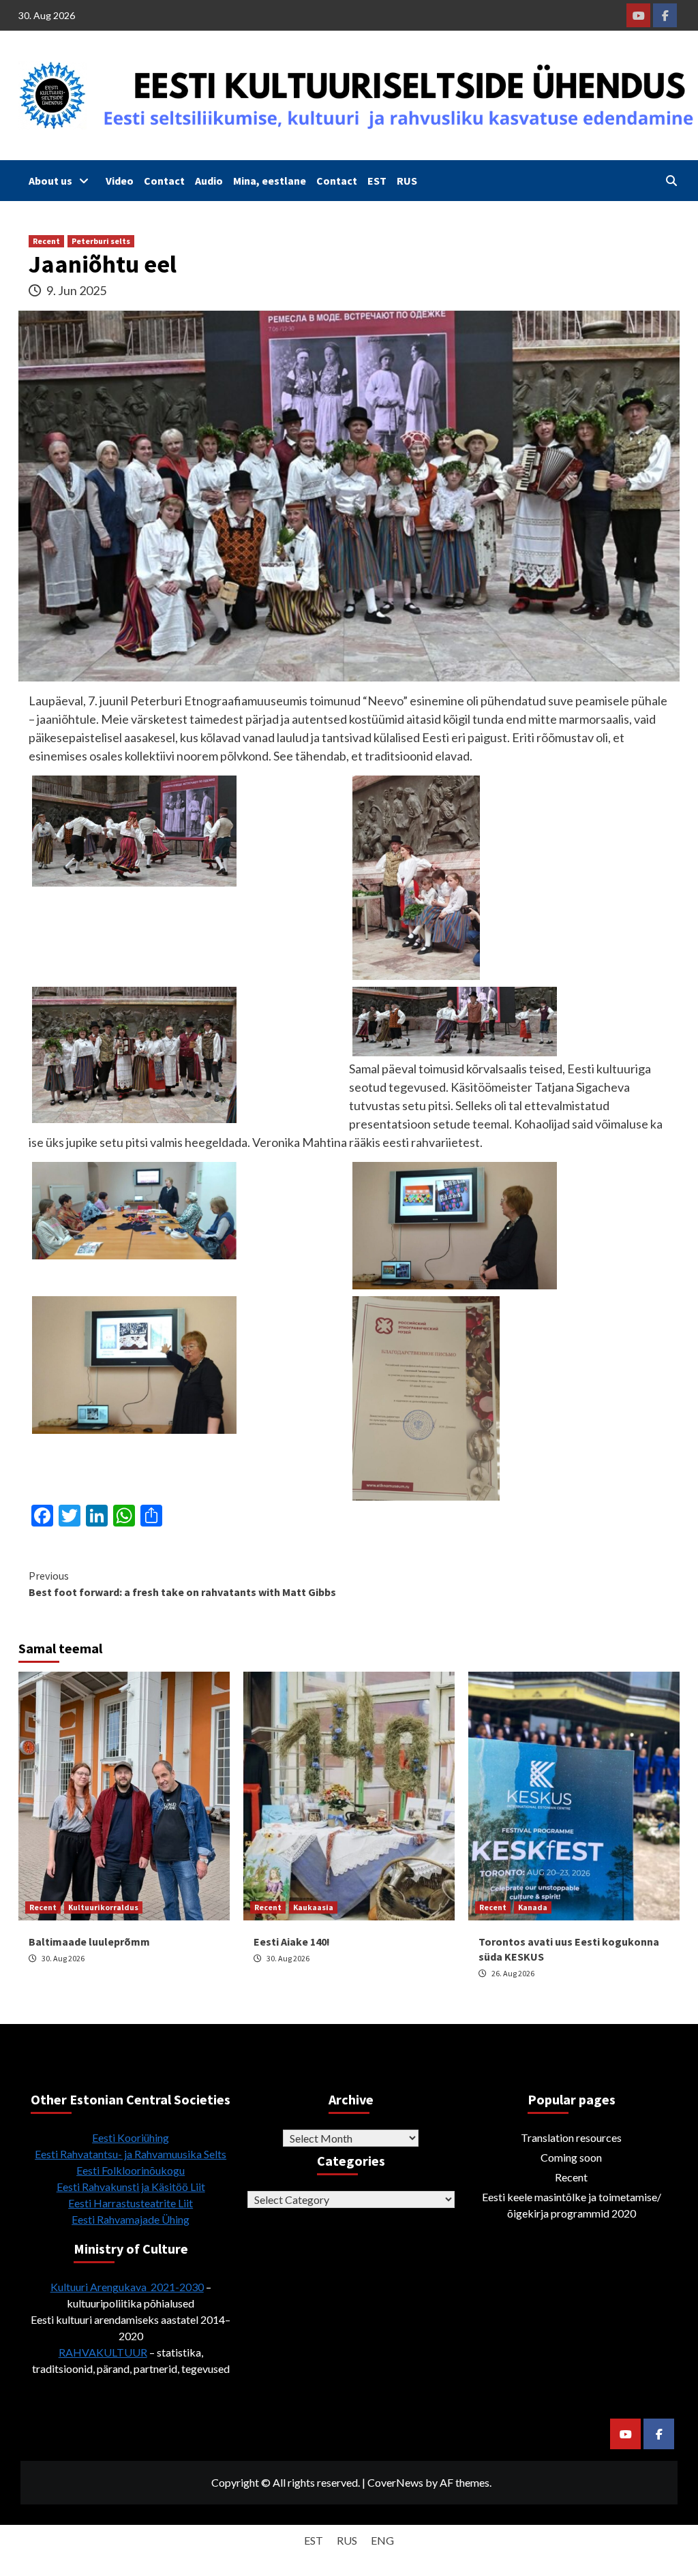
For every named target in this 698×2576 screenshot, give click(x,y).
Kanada (533, 1907)
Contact (164, 181)
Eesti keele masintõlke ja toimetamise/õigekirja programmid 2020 (572, 2205)
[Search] (671, 181)
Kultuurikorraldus (103, 1907)
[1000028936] (426, 1397)
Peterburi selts (101, 241)
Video (120, 181)
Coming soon (571, 2157)
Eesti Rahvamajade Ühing (131, 2219)
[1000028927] (134, 1364)
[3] (416, 876)
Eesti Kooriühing (131, 2137)
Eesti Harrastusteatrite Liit (131, 2203)
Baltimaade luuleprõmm (89, 1942)
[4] (134, 1054)
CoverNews (395, 2482)
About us (50, 181)
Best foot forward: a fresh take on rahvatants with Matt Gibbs (182, 1584)
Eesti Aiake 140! (292, 1942)
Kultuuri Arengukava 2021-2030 (127, 2287)
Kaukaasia (313, 1907)
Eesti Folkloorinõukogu (131, 2170)
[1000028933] (134, 1209)
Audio (209, 181)
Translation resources (571, 2137)
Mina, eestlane (270, 181)
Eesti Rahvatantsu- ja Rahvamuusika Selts (131, 2154)
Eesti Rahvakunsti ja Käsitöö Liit (131, 2187)
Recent (46, 241)
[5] (455, 1020)
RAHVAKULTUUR (103, 2352)
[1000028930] (455, 1224)
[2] (134, 829)
